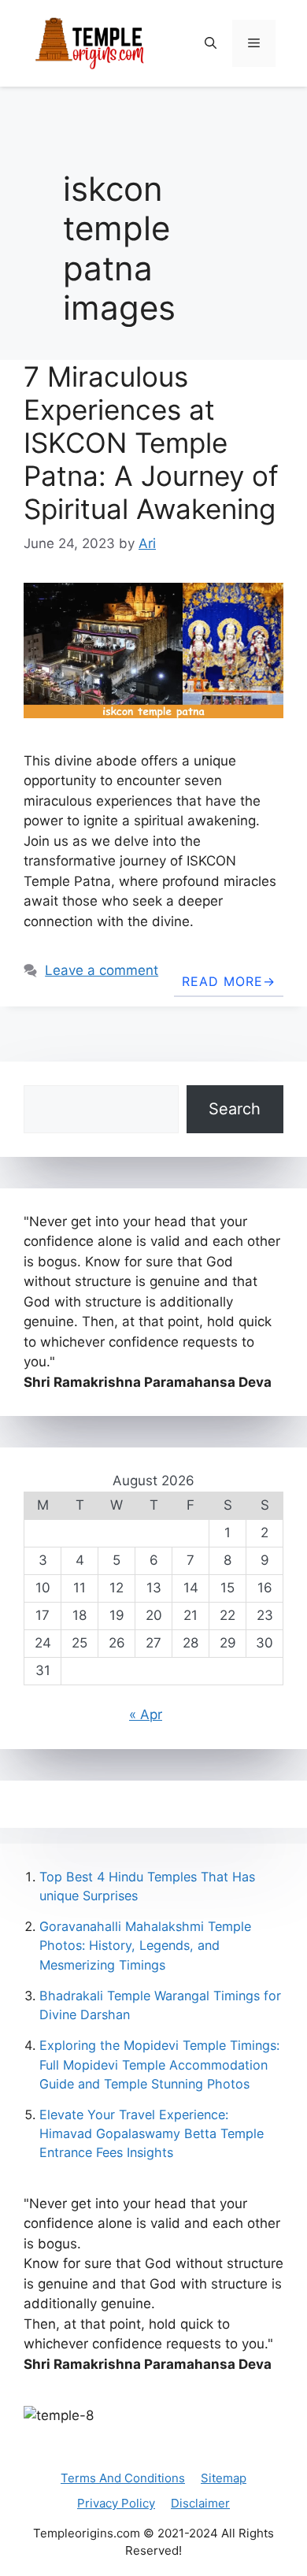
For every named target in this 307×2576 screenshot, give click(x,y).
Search (235, 1109)
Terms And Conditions (123, 2478)
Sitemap (224, 2478)
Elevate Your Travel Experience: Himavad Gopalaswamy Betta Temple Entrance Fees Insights (152, 2133)
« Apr (146, 1714)
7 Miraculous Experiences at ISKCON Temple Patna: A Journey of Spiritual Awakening (151, 443)
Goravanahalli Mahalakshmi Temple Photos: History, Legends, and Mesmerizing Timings (145, 1945)
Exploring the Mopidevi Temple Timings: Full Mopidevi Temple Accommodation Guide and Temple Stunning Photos (159, 2064)
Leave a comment (102, 970)
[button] (211, 43)
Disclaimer (200, 2503)
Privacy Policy (116, 2503)
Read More (222, 981)
